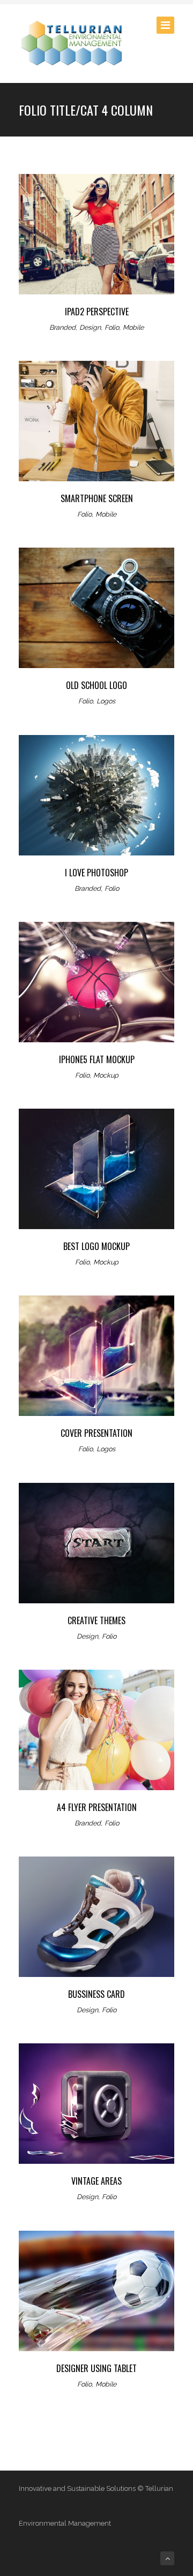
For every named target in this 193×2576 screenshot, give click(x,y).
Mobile (133, 327)
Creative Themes (96, 1620)
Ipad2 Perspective (97, 312)
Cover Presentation (96, 1433)
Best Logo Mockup (96, 1246)
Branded (62, 327)
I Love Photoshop (96, 873)
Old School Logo (96, 685)
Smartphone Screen (97, 498)
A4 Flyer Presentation (97, 1807)
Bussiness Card (96, 1994)
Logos (106, 701)
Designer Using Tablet (96, 2368)
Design (90, 327)
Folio (112, 327)
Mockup (106, 1075)
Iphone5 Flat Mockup (97, 1059)
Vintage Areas (96, 2181)
